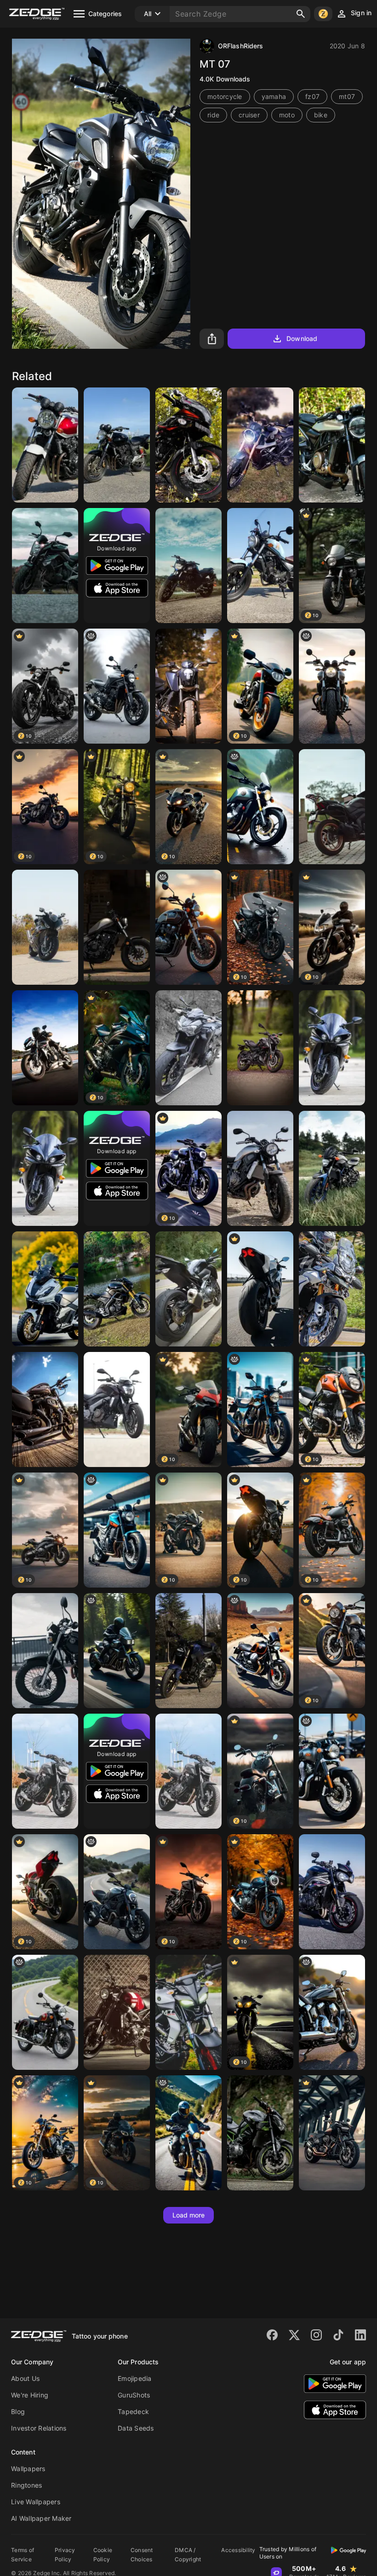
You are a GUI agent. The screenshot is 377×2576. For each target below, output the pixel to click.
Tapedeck (133, 2411)
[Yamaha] (45, 1771)
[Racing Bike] (260, 1289)
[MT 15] (188, 2012)
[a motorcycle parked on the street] (260, 1409)
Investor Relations (39, 2428)
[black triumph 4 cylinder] (117, 686)
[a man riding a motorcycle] (117, 1651)
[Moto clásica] (45, 2012)
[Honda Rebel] (117, 927)
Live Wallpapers (36, 2502)
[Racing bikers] (45, 1048)
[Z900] (188, 1048)
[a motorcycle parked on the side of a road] (260, 807)
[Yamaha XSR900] (260, 1168)
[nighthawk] (188, 927)
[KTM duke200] (188, 686)
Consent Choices (142, 2555)
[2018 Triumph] (332, 1892)
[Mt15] (117, 1289)
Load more (189, 2215)
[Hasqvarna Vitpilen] (332, 445)
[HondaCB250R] (188, 1651)
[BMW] (45, 927)
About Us (25, 2378)
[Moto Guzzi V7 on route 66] (260, 1651)
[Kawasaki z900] (260, 2133)
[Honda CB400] (45, 445)
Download (302, 338)
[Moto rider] (188, 2133)
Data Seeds (136, 2428)
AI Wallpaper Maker (41, 2518)
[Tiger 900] (332, 1289)
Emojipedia (135, 2378)
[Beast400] (117, 1409)
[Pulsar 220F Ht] (188, 445)
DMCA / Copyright (188, 2555)
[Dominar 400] (332, 807)
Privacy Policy (65, 2555)
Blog (18, 2411)
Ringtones (26, 2485)
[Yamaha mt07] (188, 1771)
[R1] (332, 1048)
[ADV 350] (45, 1289)
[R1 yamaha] (45, 1168)
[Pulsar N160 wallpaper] (260, 1048)
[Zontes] (260, 445)
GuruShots (134, 2395)
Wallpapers (28, 2469)
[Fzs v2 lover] (188, 566)
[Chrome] (332, 2012)
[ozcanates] (45, 566)
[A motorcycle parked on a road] (332, 686)
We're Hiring (30, 2395)
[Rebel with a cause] (260, 566)
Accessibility (238, 2550)
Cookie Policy (103, 2555)
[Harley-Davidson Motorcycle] (332, 2133)
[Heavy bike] (332, 1168)
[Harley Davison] (45, 1409)
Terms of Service (23, 2555)
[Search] (301, 14)
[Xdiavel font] (117, 1892)
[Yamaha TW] (45, 1651)
